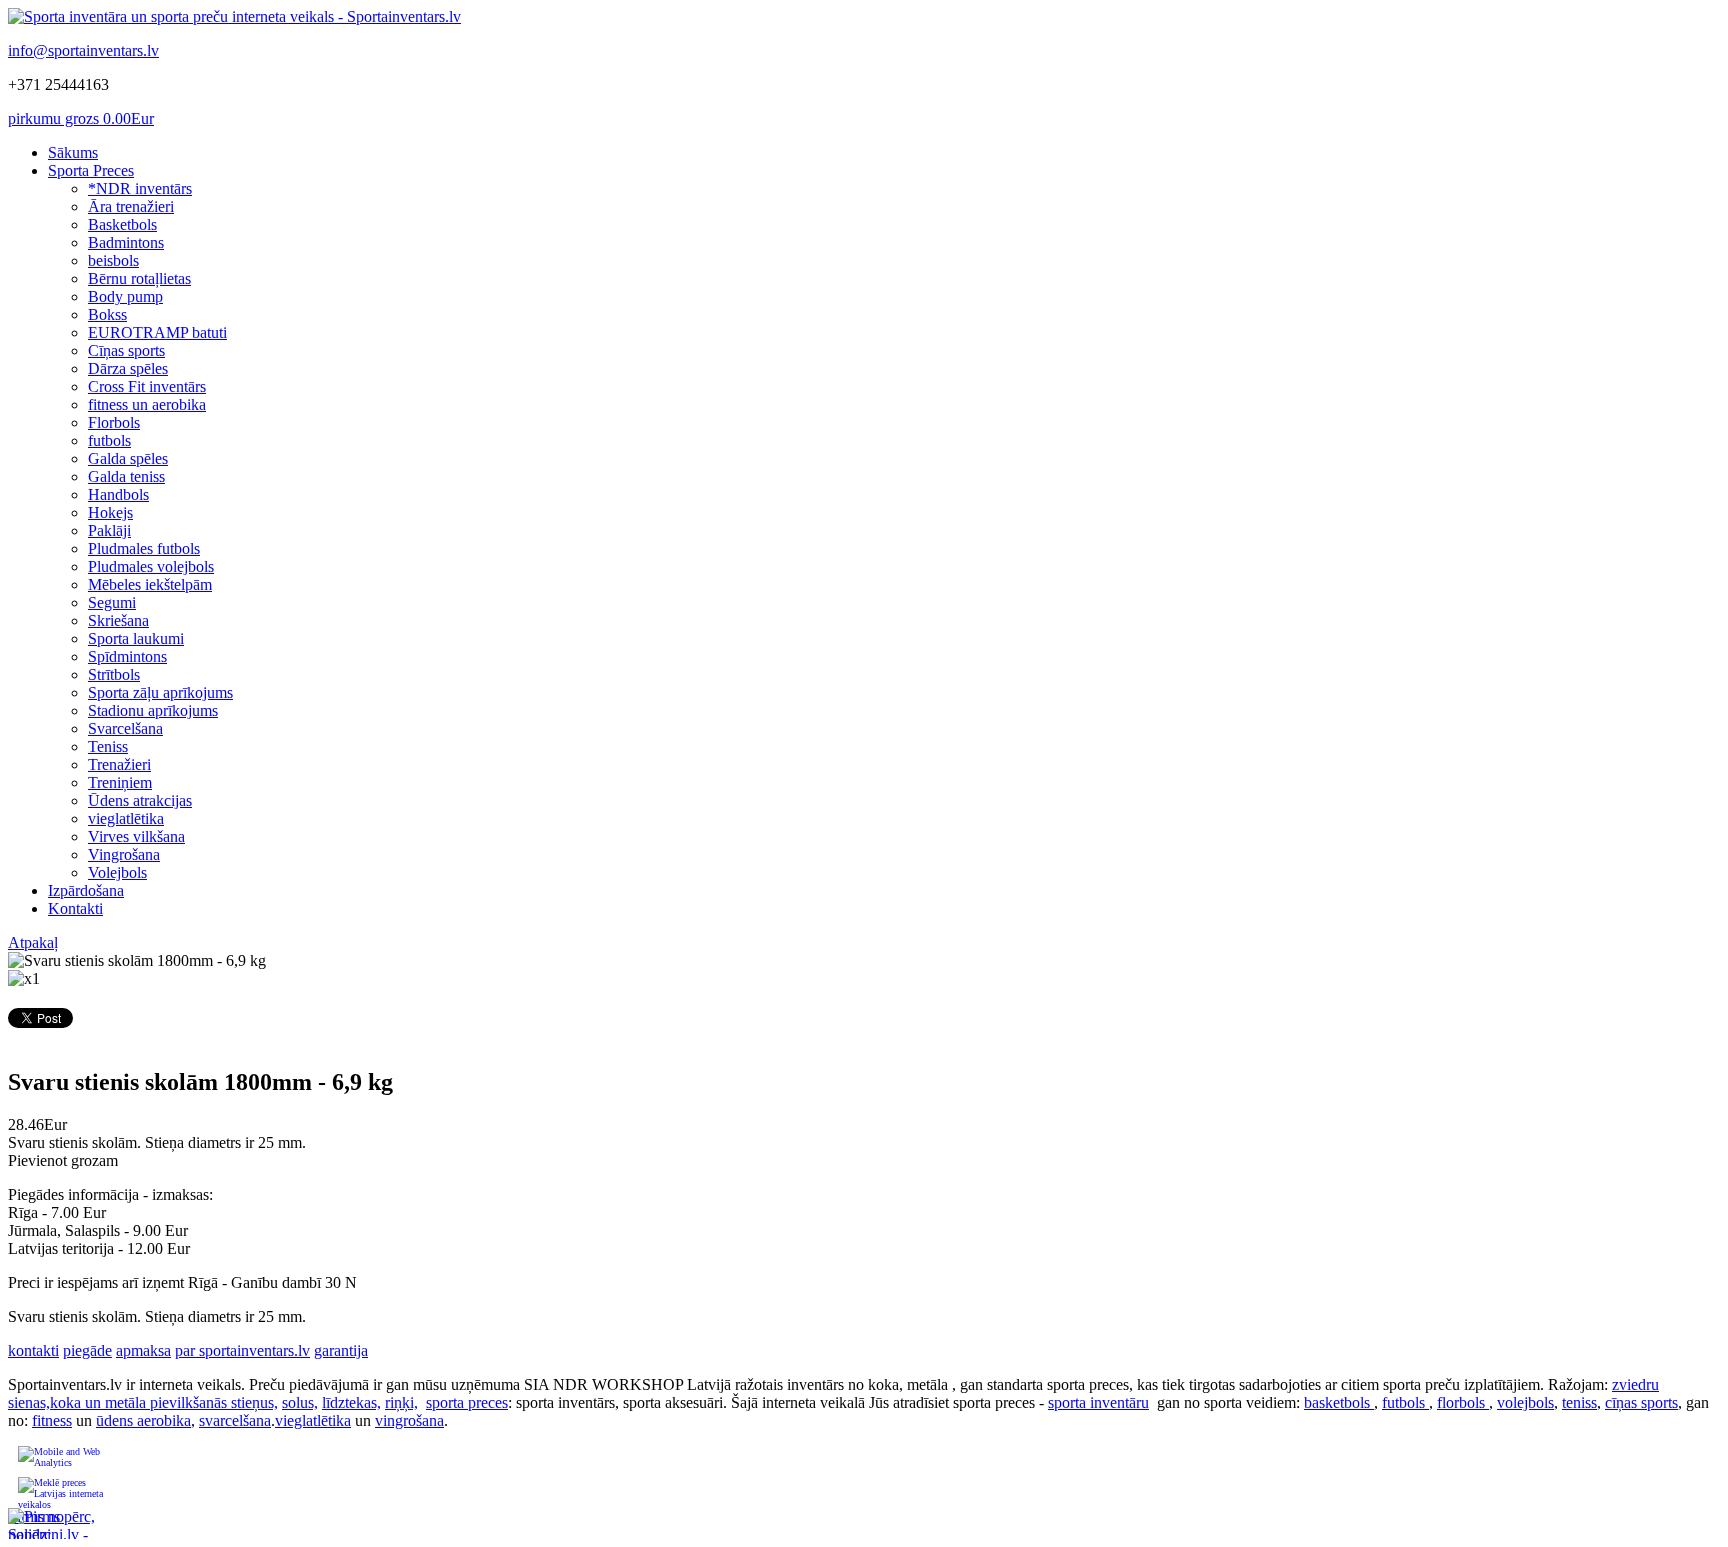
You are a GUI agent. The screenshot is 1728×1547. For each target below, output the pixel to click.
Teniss (108, 746)
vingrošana (409, 1420)
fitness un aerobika (147, 404)
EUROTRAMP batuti (157, 332)
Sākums (73, 152)
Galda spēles (128, 458)
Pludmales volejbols (151, 566)
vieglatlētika (126, 818)
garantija (341, 1350)
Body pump (125, 296)
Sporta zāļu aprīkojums (160, 692)
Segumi (112, 602)
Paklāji (109, 530)
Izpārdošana (86, 890)
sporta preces (467, 1402)
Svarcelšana (125, 728)
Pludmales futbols (144, 548)
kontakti (33, 1350)
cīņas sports (1641, 1402)
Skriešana (118, 620)
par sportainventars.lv (242, 1350)
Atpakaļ (33, 942)
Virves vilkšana (136, 836)
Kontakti (75, 908)
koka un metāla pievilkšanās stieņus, (164, 1402)
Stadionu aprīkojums (153, 710)
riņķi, (401, 1402)
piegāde (87, 1350)
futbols (109, 440)
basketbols (1339, 1402)
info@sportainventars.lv (83, 50)
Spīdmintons (127, 656)
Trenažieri (119, 764)
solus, (300, 1402)
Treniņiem (120, 782)
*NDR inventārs (140, 188)
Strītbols (114, 674)
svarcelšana (235, 1420)
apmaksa (143, 1350)
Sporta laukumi (136, 638)
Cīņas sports (126, 350)
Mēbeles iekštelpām (150, 584)
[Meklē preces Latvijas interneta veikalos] (62, 1492)
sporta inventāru (1098, 1402)
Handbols (118, 494)
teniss (1579, 1402)
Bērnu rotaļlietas (139, 278)
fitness (52, 1420)
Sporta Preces (91, 170)
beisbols (113, 260)
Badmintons (126, 242)
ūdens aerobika (143, 1420)
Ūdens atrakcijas (140, 800)
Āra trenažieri (131, 206)
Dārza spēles (128, 368)
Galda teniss (126, 476)
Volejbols (117, 872)
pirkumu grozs (81, 118)
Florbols (114, 422)
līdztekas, (351, 1402)
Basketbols (122, 224)
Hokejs (110, 512)
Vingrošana (124, 854)
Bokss (107, 314)
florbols (1463, 1402)
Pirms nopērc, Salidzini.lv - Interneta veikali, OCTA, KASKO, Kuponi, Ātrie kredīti (52, 1523)
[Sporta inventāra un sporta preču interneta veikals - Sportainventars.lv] (234, 16)
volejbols (1525, 1402)
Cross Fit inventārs (147, 386)
